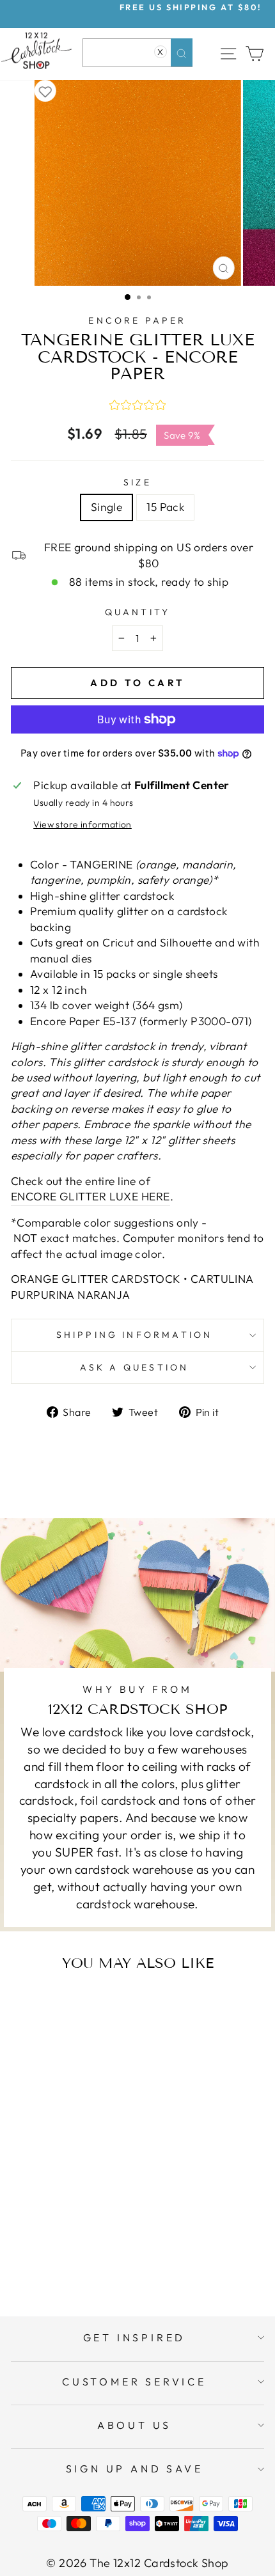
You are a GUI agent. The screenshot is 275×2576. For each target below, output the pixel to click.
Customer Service (134, 2382)
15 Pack (165, 507)
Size (137, 482)
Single (107, 507)
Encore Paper (137, 320)
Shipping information (135, 1335)
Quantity (138, 612)
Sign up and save (135, 2469)
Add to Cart (85, 2256)
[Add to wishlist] (45, 91)
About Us (134, 2425)
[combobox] (137, 53)
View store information (82, 824)
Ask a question (135, 1367)
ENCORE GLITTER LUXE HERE (90, 1197)
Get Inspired (135, 2337)
